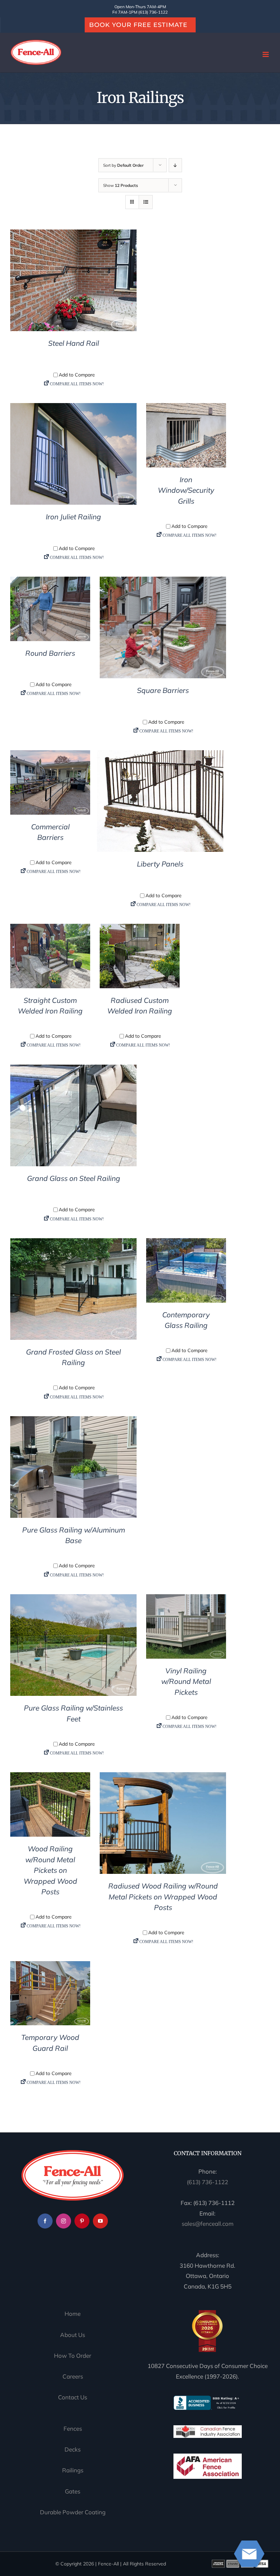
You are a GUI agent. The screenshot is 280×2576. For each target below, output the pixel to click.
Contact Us (73, 2397)
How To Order (73, 2356)
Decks (73, 2449)
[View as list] (146, 202)
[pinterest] (82, 2221)
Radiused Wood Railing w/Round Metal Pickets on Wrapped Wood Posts (163, 1897)
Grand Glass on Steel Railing (74, 1178)
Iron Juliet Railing (73, 517)
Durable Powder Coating (73, 2512)
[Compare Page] (73, 386)
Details (74, 282)
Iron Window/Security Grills (186, 490)
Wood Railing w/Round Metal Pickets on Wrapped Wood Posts (50, 1870)
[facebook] (45, 2221)
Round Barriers (50, 653)
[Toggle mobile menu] (266, 54)
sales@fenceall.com (208, 2224)
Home (73, 2314)
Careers (73, 2376)
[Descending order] (175, 165)
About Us (73, 2335)
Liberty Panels (160, 864)
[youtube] (100, 2221)
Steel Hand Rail (74, 343)
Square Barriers (163, 690)
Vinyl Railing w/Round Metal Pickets (186, 1681)
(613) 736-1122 (207, 2182)
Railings (73, 2470)
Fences (73, 2429)
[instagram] (64, 2221)
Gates (73, 2491)
